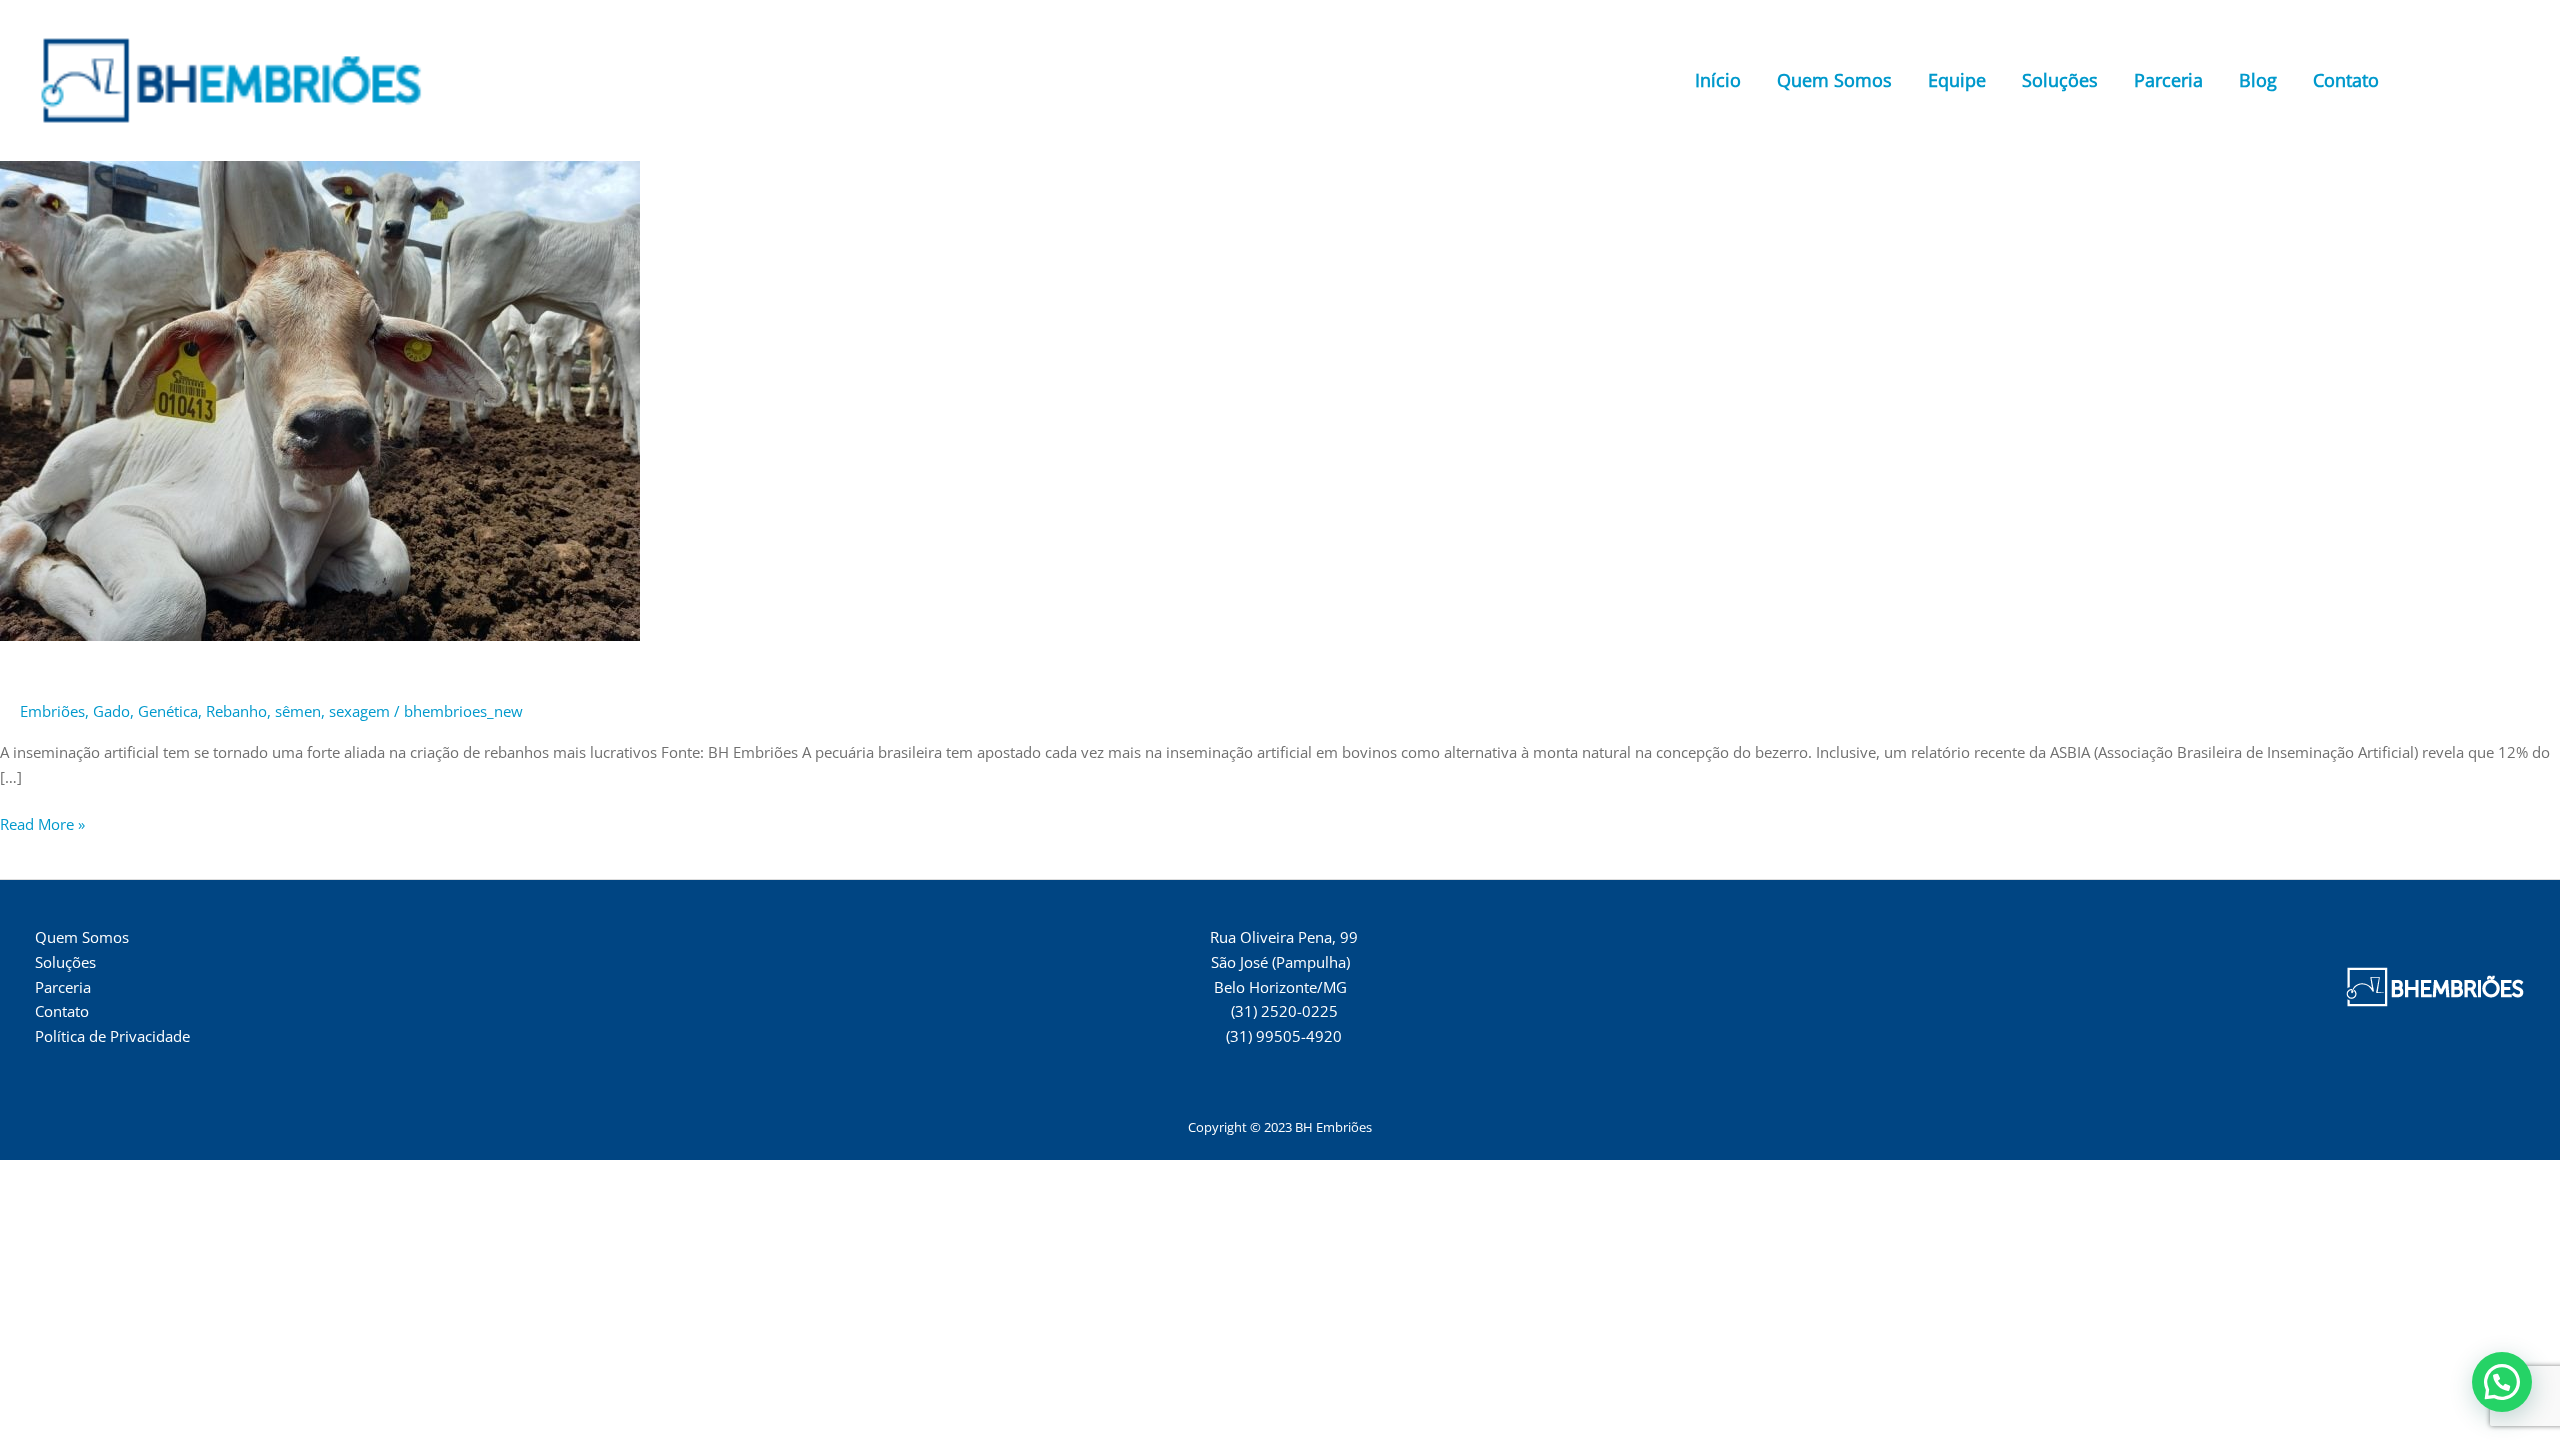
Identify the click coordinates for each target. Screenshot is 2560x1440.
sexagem (359, 711)
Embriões (52, 711)
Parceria (2168, 80)
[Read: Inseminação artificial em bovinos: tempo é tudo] (320, 399)
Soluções (2060, 80)
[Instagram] (2456, 82)
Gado (111, 711)
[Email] (2516, 82)
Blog (2258, 80)
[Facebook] (2426, 82)
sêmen (298, 711)
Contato (2346, 80)
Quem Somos (1834, 80)
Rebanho (236, 711)
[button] (2502, 1382)
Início (1718, 80)
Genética (168, 711)
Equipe (1957, 80)
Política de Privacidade (112, 1036)
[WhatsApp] (2486, 82)
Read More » (42, 823)
